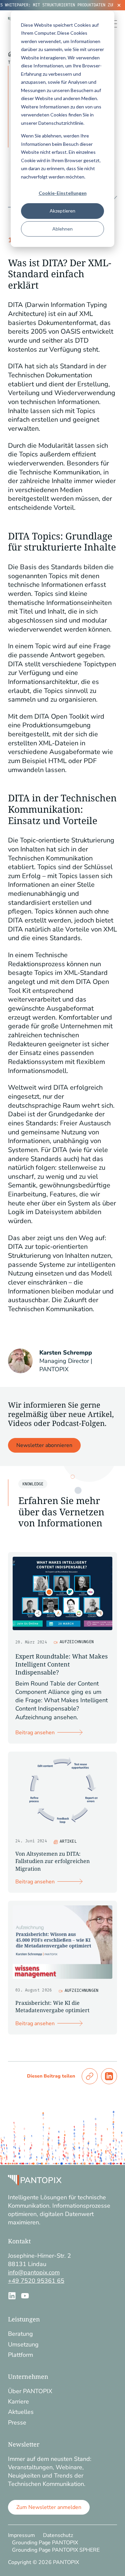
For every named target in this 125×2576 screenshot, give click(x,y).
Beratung (20, 2334)
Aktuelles (21, 2412)
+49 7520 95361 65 (36, 2281)
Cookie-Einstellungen (63, 193)
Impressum (21, 2535)
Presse (17, 2423)
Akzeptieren (62, 211)
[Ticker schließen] (119, 5)
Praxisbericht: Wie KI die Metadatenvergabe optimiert (52, 2006)
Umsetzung (23, 2344)
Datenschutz (58, 2535)
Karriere (18, 2402)
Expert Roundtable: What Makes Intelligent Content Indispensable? (61, 1664)
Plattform (20, 2355)
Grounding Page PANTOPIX (45, 2543)
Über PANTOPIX (30, 2391)
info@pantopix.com (34, 2272)
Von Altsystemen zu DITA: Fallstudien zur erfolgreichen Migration (52, 1861)
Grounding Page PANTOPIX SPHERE (56, 2550)
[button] (90, 2076)
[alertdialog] (62, 5)
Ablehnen (62, 229)
